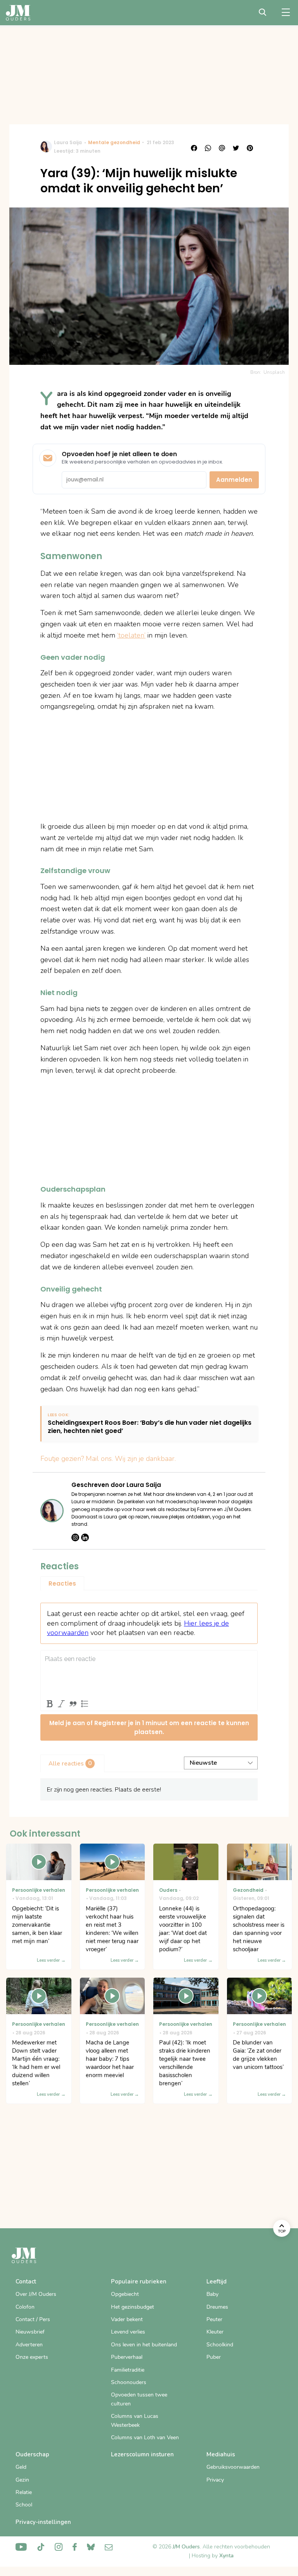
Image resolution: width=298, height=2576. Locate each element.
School (24, 2505)
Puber (214, 2357)
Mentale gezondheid (114, 142)
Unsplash (274, 372)
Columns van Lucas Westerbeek (135, 2420)
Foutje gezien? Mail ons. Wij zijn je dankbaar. (108, 1459)
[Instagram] (75, 1537)
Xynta (226, 2556)
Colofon (25, 2307)
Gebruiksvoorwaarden (233, 2467)
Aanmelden (234, 480)
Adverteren (29, 2345)
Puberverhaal (127, 2357)
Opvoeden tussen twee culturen (139, 2399)
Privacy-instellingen (43, 2522)
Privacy (215, 2480)
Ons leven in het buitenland (144, 2345)
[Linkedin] (85, 1537)
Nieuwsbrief (30, 2332)
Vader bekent (127, 2319)
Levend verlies (128, 2332)
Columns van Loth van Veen (145, 2437)
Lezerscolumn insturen (142, 2454)
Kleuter (215, 2332)
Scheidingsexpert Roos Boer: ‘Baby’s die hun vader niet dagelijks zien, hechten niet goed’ (150, 1427)
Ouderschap (32, 2454)
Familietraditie (128, 2370)
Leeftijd (217, 2281)
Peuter (214, 2319)
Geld (21, 2467)
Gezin (22, 2480)
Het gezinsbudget (133, 2307)
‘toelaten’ (131, 635)
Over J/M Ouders (36, 2294)
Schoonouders (129, 2382)
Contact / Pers (33, 2319)
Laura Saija (68, 142)
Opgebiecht (125, 2294)
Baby (212, 2294)
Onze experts (32, 2357)
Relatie (24, 2492)
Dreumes (217, 2307)
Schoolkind (220, 2345)
